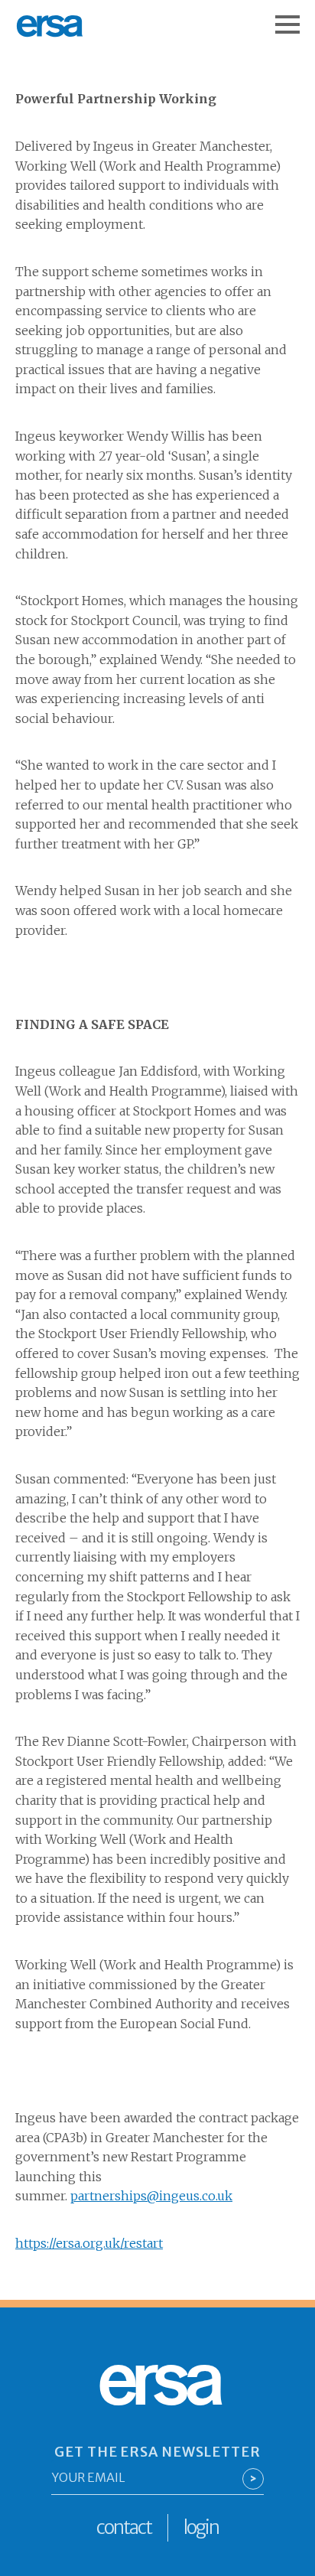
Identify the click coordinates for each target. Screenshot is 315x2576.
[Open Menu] (295, 17)
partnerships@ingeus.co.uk (151, 2196)
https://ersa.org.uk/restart (89, 2243)
